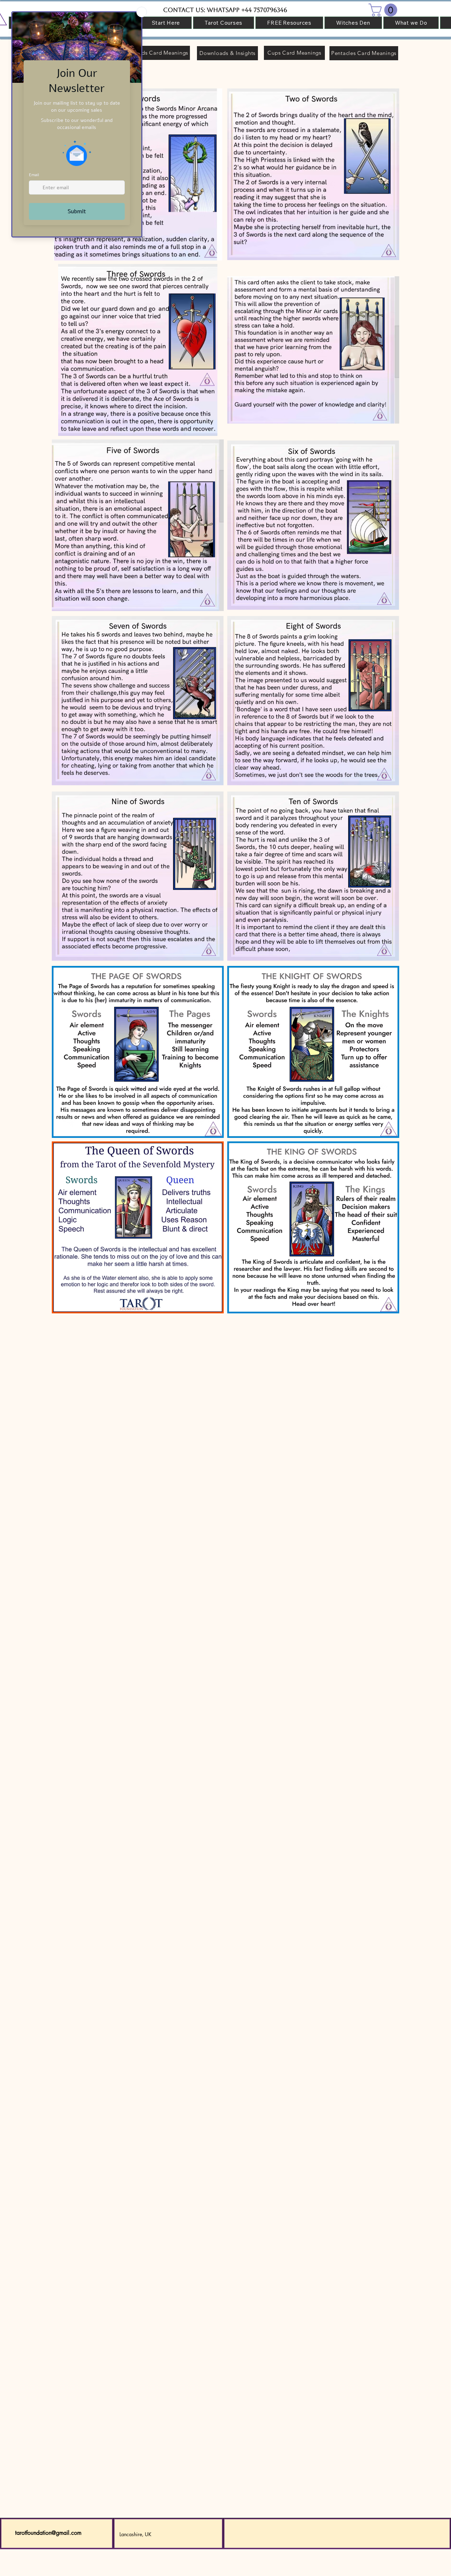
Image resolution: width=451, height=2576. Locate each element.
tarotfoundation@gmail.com (48, 2533)
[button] (384, 10)
